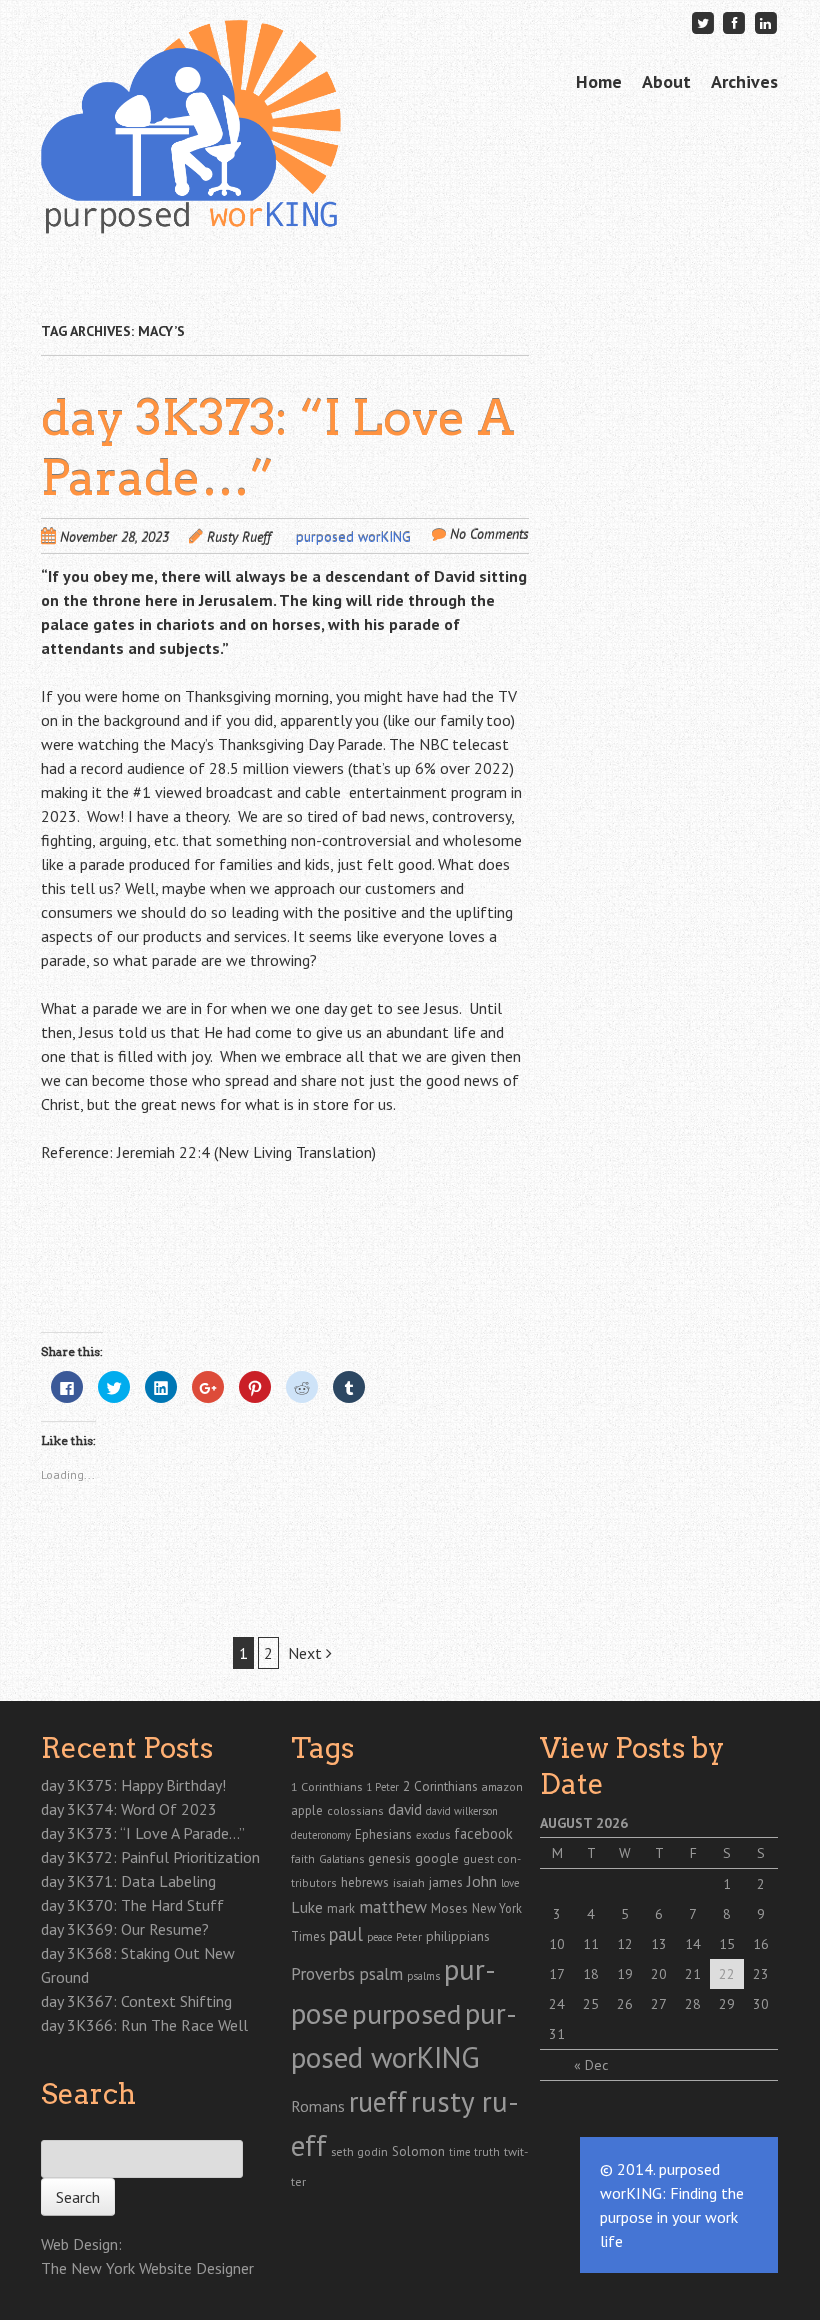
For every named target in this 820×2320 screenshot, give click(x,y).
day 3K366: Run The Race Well (144, 2025)
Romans (318, 2106)
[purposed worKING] (191, 202)
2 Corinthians (440, 1786)
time (459, 2152)
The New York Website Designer (147, 2268)
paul (346, 1934)
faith (303, 1858)
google (437, 1858)
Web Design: (81, 2244)
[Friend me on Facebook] (734, 22)
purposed (406, 2014)
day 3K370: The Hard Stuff (132, 1905)
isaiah (409, 1882)
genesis (389, 1858)
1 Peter (382, 1787)
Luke (307, 1907)
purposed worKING (353, 537)
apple (307, 1810)
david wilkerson (462, 1811)
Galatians (341, 1858)
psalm (381, 1973)
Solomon (418, 2151)
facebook (483, 1833)
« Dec (591, 2065)
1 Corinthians (326, 1786)
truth (487, 2151)
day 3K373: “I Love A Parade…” (143, 1833)
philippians (458, 1936)
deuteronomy (321, 1835)
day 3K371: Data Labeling (128, 1881)
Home (599, 81)
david (405, 1809)
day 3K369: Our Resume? (125, 1929)
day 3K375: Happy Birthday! (133, 1785)
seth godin (359, 2151)
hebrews (365, 1882)
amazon (502, 1786)
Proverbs (323, 1973)
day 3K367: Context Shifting (136, 2001)
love (510, 1883)
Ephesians (383, 1834)
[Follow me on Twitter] (703, 22)
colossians (355, 1810)
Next (307, 1653)
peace (379, 1937)
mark (341, 1908)
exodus (433, 1835)
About (666, 81)
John (482, 1881)
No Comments (489, 534)
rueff (378, 2101)
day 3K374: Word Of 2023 (129, 1809)
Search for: (73, 2129)
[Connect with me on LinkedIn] (766, 22)
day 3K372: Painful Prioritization (150, 1857)
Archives (744, 81)
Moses (449, 1908)
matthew (393, 1906)
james (446, 1882)
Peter (409, 1937)
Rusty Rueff (239, 537)
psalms (423, 1976)
